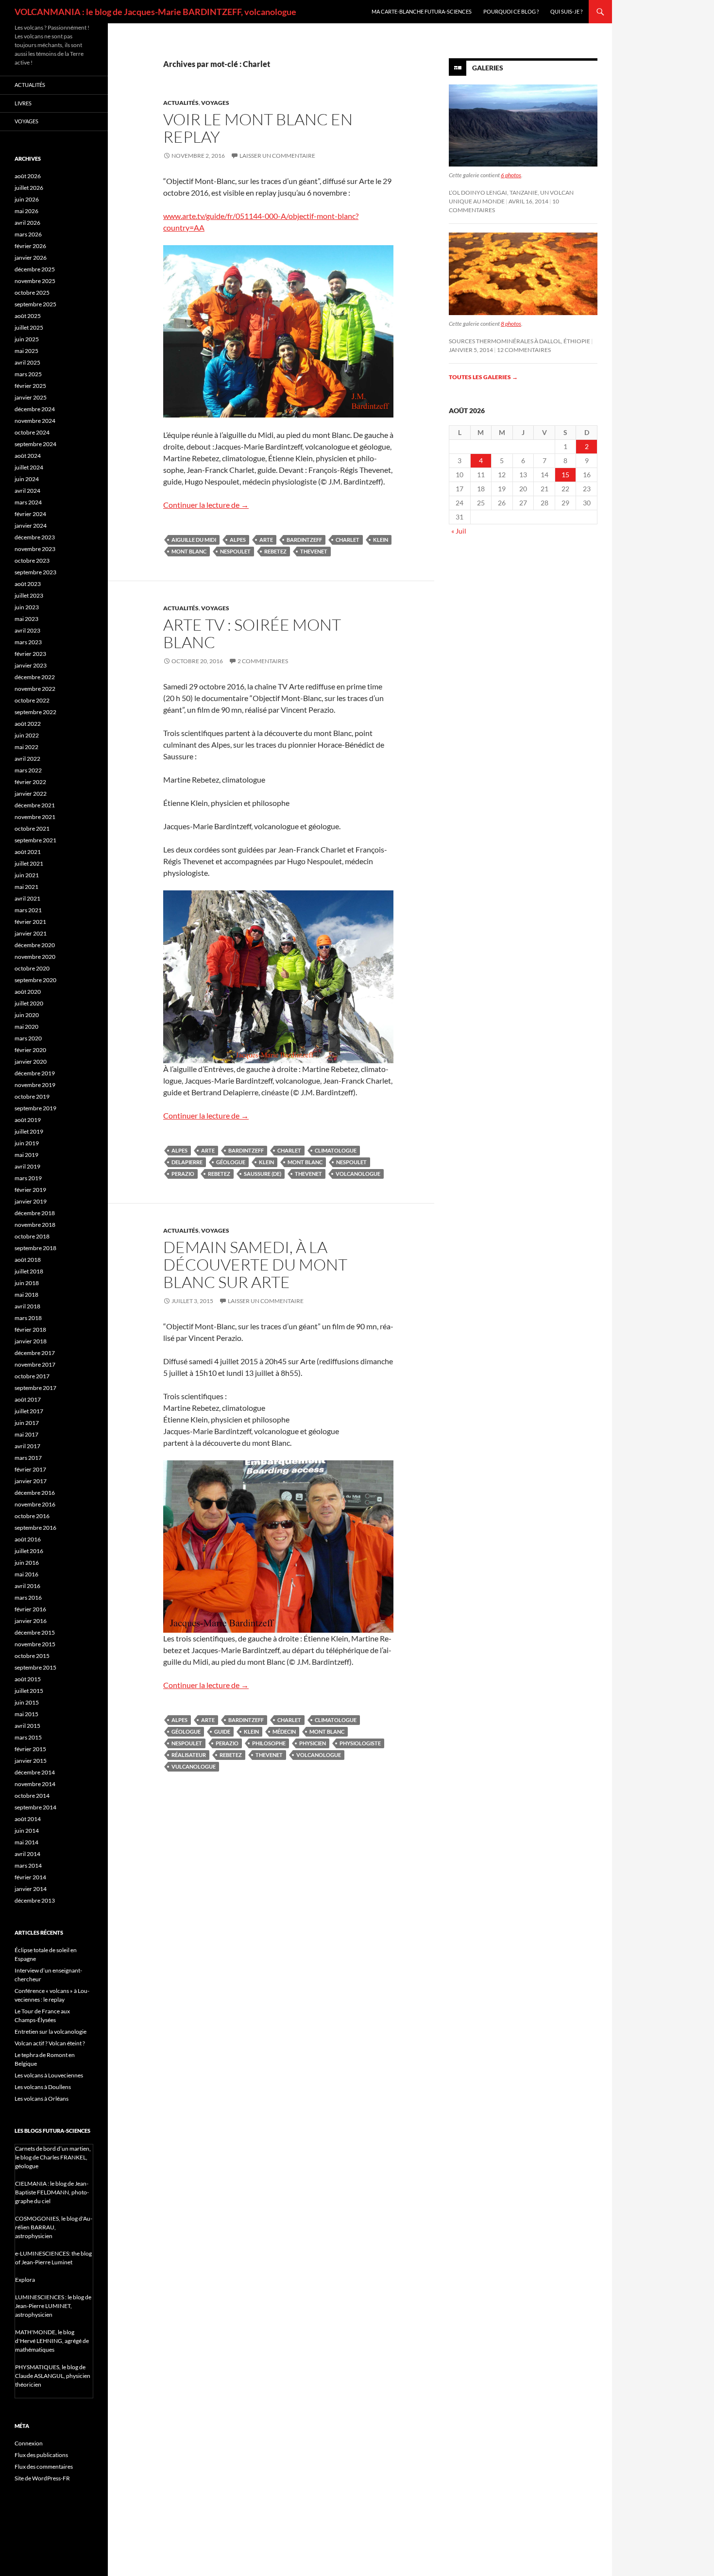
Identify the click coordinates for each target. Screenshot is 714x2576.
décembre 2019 (35, 1073)
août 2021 (28, 852)
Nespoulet (235, 551)
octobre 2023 (32, 560)
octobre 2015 (32, 1656)
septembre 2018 (35, 1248)
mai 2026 (26, 211)
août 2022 (28, 724)
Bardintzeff (304, 540)
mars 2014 (28, 1865)
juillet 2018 (29, 1271)
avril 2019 (27, 1166)
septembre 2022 (35, 712)
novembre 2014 (35, 1784)
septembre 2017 (35, 1388)
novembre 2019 (35, 1085)
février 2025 (30, 386)
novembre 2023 (35, 549)
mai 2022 (26, 747)
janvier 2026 (31, 258)
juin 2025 (27, 339)
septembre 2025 (35, 304)
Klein (381, 540)
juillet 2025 (29, 327)
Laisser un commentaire (277, 156)
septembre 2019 (35, 1108)
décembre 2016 (35, 1493)
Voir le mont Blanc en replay (258, 128)
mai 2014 (26, 1842)
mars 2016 (28, 1597)
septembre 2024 (35, 444)
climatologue (336, 1150)
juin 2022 (27, 735)
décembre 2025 (35, 269)
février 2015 (30, 1749)
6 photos (511, 175)
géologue (231, 1162)
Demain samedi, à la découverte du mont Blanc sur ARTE (255, 1264)
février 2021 (30, 922)
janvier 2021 (31, 933)
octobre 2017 (32, 1376)
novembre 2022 (35, 689)
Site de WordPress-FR (42, 2478)
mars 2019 (28, 1178)
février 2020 (30, 1050)
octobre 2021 (32, 828)
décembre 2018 (35, 1213)
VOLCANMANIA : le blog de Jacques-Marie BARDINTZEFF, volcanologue (155, 12)
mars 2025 (28, 374)
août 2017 (28, 1399)
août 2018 (28, 1260)
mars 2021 (28, 910)
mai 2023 (26, 619)
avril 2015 (27, 1726)
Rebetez (275, 551)
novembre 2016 (35, 1504)
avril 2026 (27, 223)
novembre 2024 (35, 421)
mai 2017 (26, 1434)
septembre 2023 (35, 572)
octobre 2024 (32, 432)
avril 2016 (27, 1586)
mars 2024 (28, 502)
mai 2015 (26, 1714)
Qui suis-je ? (566, 11)
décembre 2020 (35, 945)
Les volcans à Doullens (43, 2087)
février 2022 (30, 782)
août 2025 (28, 316)
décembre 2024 (35, 409)
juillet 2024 (29, 467)
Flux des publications (41, 2455)
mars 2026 (28, 234)
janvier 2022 (31, 794)
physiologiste (360, 1743)
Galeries (488, 68)
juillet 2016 (29, 1551)
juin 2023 (27, 607)
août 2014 (28, 1819)
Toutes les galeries (483, 377)
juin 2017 (27, 1423)
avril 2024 (27, 491)
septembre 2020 (35, 980)
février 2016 (30, 1609)
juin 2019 (27, 1143)
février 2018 (30, 1330)
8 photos (511, 324)
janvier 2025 (31, 397)
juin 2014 (27, 1831)
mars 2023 (28, 642)
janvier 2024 (31, 526)
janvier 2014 (31, 1889)
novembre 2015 (35, 1644)
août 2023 (28, 584)
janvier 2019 (31, 1201)
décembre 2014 (35, 1772)
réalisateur (189, 1755)
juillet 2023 (29, 595)
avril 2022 (27, 759)
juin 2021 (27, 875)
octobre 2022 (32, 700)
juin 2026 (27, 199)
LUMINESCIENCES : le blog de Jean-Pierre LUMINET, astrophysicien (53, 2306)
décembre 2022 (35, 677)
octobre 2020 (32, 968)
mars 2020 (28, 1038)
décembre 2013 (35, 1900)
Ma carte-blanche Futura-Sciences (422, 11)
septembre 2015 (35, 1667)
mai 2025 (26, 351)
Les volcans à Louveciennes (49, 2075)
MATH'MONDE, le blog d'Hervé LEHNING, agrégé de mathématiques (52, 2341)
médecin (284, 1731)
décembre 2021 (35, 805)
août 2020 (28, 992)
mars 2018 (28, 1318)
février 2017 (30, 1469)
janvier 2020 (31, 1062)
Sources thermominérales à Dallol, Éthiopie (519, 341)
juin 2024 (27, 479)
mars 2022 (28, 770)
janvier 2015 (31, 1761)
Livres (23, 103)
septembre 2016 (35, 1528)
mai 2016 (26, 1574)
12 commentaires (524, 350)
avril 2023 (27, 630)
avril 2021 (27, 898)
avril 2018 (27, 1306)
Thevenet (314, 551)
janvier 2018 (31, 1341)
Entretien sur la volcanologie (51, 2032)
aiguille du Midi (194, 540)
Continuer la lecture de (206, 505)
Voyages (215, 103)
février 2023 (30, 654)
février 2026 (30, 246)
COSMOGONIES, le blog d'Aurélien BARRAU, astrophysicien (54, 2227)
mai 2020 (26, 1027)
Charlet (348, 540)
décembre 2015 (35, 1632)
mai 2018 (26, 1295)
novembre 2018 (35, 1225)
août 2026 (28, 176)
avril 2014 (27, 1854)
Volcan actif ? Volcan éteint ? (50, 2043)
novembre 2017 (35, 1364)
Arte (266, 540)
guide (222, 1731)
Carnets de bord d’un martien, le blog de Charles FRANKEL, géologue (53, 2157)
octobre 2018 (32, 1236)
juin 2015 (27, 1702)
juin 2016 (27, 1563)
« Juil (459, 531)
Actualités (181, 103)
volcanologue (358, 1174)
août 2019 (28, 1120)
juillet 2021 (29, 863)
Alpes (238, 540)
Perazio (183, 1174)
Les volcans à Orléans (42, 2099)
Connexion (29, 2443)
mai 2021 (26, 887)
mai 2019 (26, 1155)
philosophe (269, 1743)
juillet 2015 (29, 1691)
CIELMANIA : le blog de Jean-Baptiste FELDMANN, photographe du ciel (52, 2192)
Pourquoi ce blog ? (511, 11)
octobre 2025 (32, 293)
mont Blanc (189, 551)
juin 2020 (27, 1015)
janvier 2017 (31, 1481)
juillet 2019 (29, 1131)
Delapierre (187, 1162)
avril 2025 (27, 362)
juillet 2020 (29, 1003)
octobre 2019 (32, 1096)
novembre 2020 (35, 957)
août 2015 (28, 1679)
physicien (313, 1743)
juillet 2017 (29, 1411)
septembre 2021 (35, 840)
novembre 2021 (35, 817)
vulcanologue (194, 1766)
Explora (25, 2280)
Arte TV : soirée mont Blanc (252, 633)
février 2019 (30, 1190)
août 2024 (28, 456)
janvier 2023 (31, 665)
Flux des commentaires (44, 2467)
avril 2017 (27, 1446)
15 (565, 475)
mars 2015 (28, 1737)
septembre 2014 (35, 1807)
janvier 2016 (31, 1621)
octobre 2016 (32, 1516)
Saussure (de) (263, 1174)
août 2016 (28, 1539)
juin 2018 (27, 1283)
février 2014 (30, 1877)
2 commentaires (263, 661)
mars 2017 (28, 1458)
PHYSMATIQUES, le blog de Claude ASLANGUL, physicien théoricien (53, 2376)
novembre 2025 (35, 281)
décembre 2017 (35, 1353)
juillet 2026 (29, 188)
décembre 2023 (35, 537)
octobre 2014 (32, 1796)
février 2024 (30, 514)
